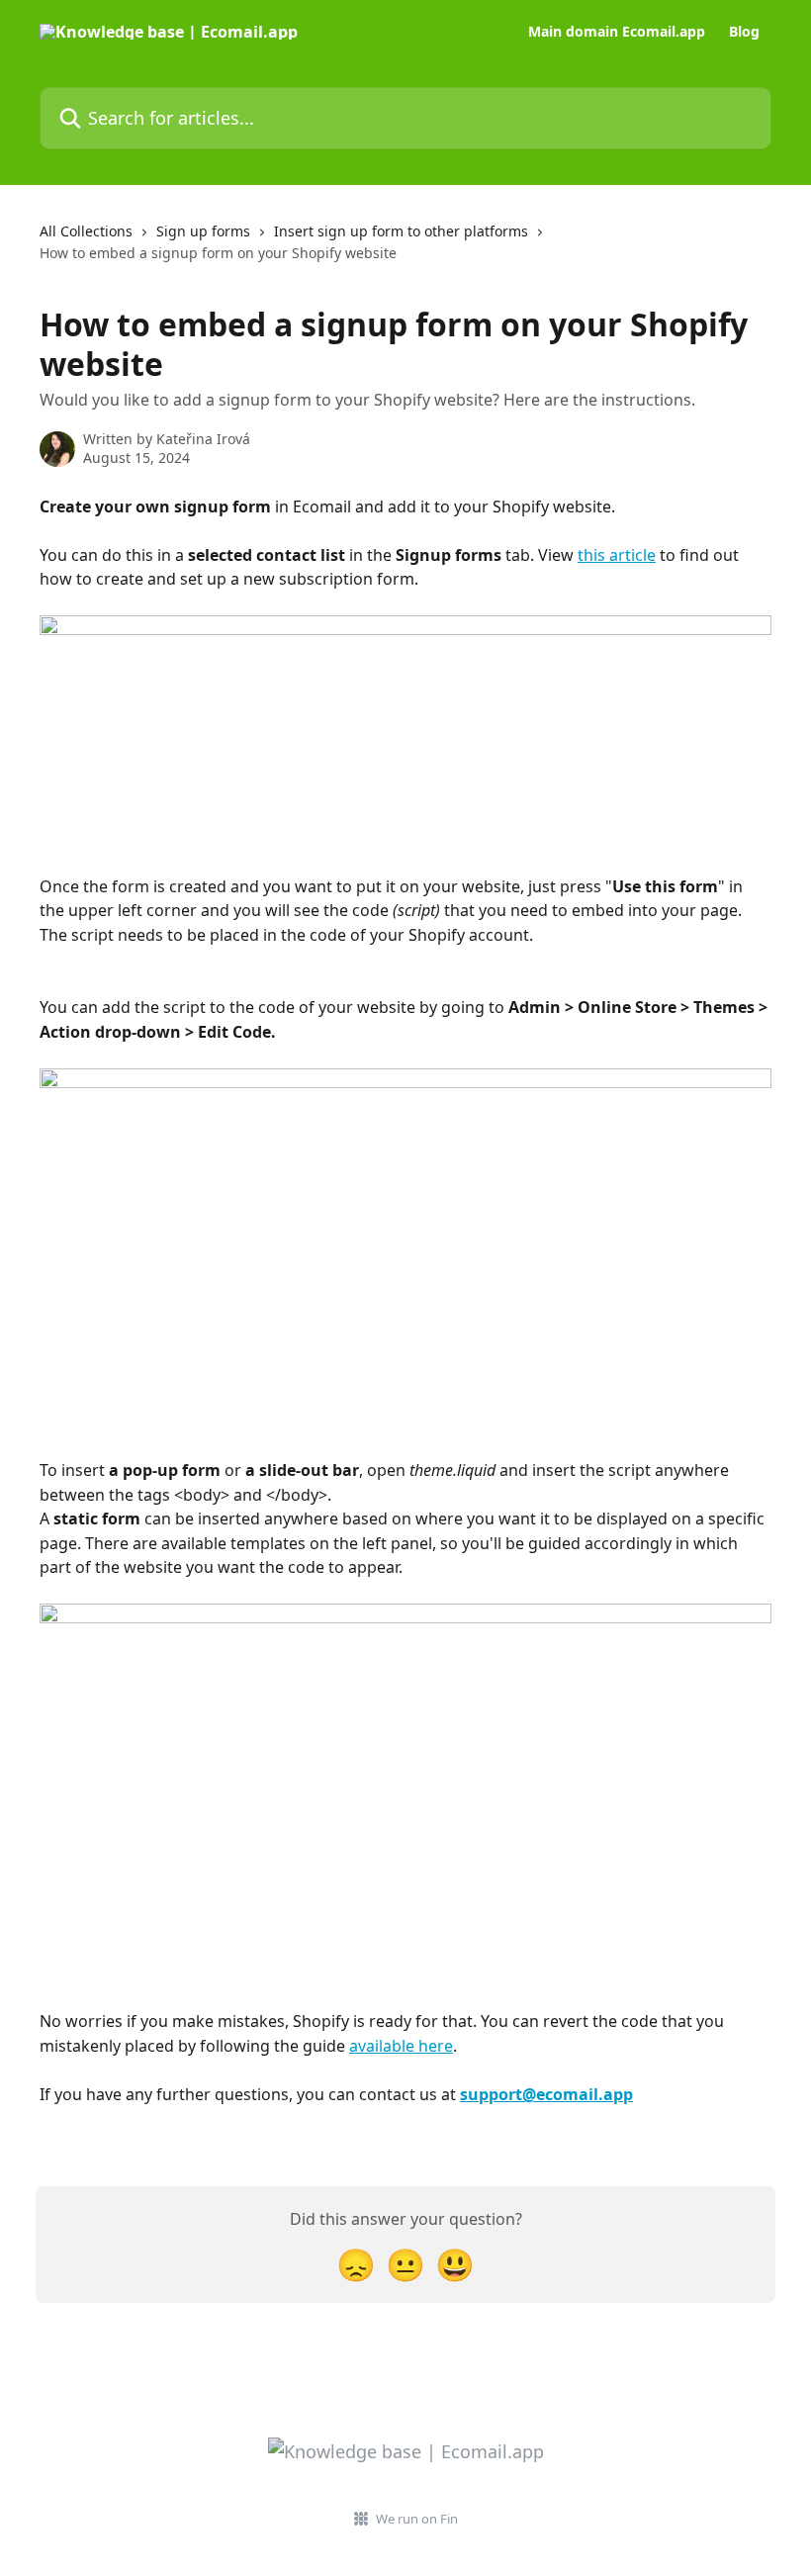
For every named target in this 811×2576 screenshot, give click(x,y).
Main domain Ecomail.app (617, 32)
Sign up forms (203, 231)
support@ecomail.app (546, 2094)
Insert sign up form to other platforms (401, 231)
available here (401, 2046)
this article (617, 555)
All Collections (86, 231)
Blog (744, 32)
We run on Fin (417, 2519)
